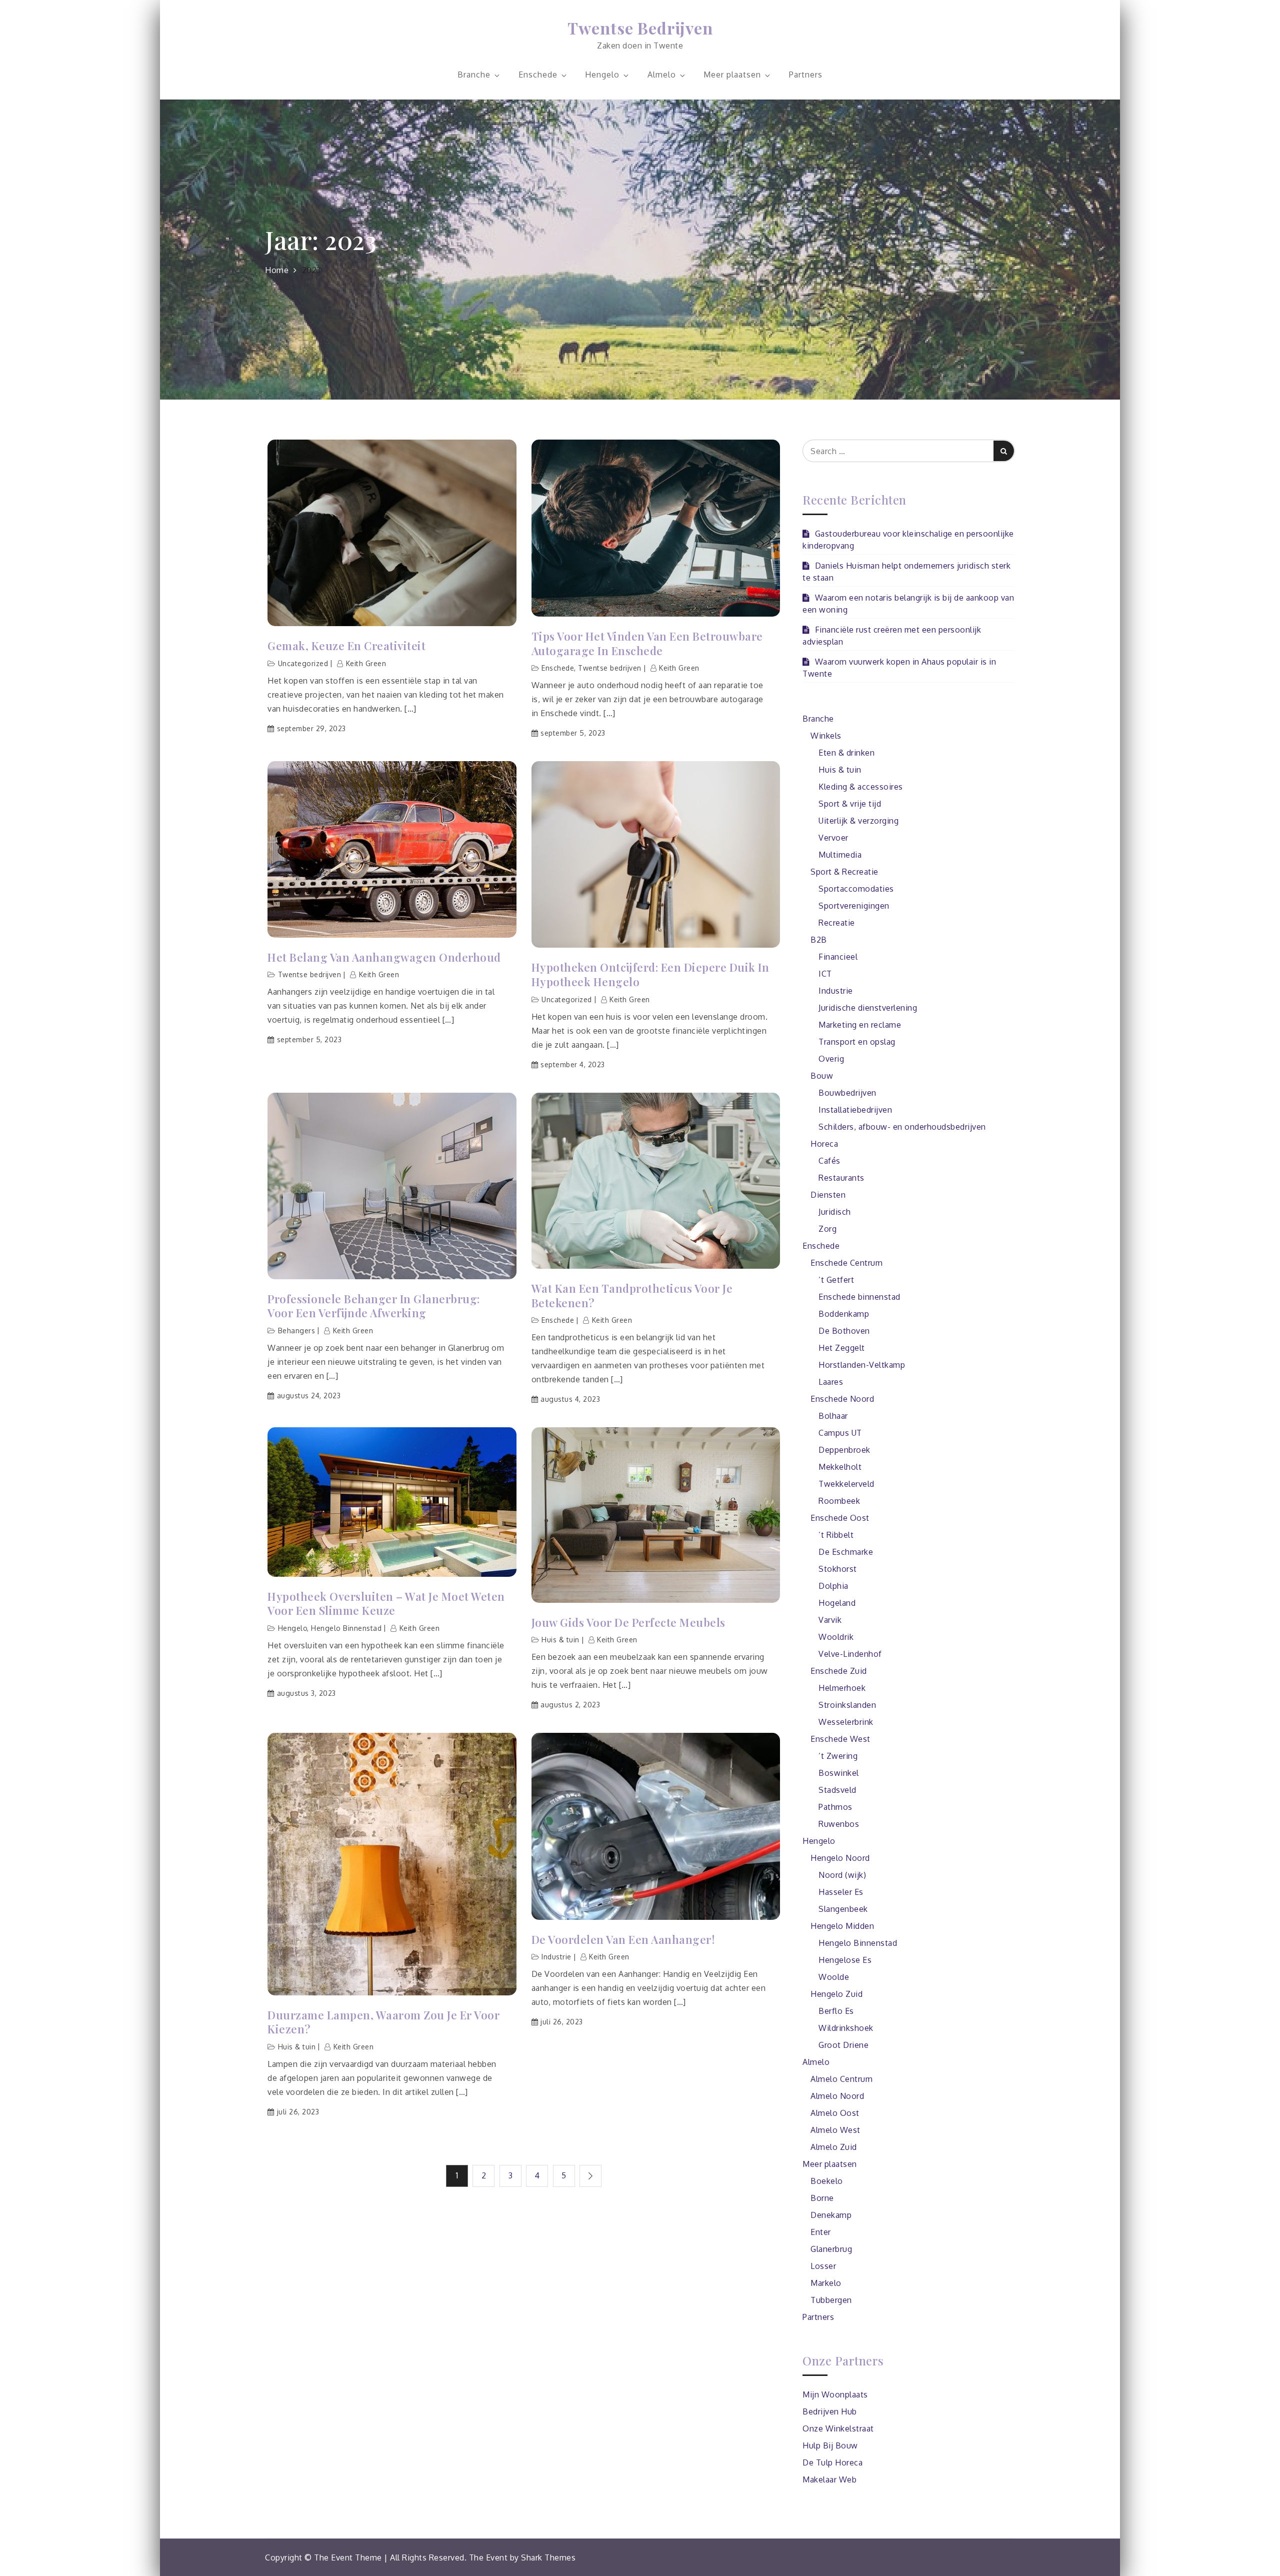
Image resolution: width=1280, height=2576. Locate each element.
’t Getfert (836, 1280)
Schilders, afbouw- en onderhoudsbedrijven (902, 1127)
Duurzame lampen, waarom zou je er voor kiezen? (383, 2022)
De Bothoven (844, 1331)
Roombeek (839, 1501)
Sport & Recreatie (844, 872)
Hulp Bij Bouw (830, 2445)
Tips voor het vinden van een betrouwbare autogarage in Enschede (647, 643)
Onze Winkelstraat (838, 2428)
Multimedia (840, 855)
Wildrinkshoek (846, 2028)
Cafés (829, 1161)
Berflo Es (836, 2011)
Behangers (297, 1331)
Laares (831, 1382)
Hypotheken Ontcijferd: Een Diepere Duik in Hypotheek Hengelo (650, 974)
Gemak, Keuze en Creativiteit (348, 646)
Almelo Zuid (834, 2147)
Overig (831, 1059)
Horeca (824, 1144)
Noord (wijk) (842, 1875)
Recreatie (837, 923)
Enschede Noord (842, 1399)
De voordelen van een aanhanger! (623, 1940)
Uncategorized (303, 663)
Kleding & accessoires (861, 787)
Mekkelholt (840, 1467)
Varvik (830, 1620)
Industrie (556, 1957)
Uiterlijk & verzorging (858, 821)
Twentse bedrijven (610, 668)
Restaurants (841, 1178)
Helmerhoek (842, 1688)
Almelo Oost (835, 2113)
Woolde (834, 1977)
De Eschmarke (846, 1552)
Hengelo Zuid (836, 1994)
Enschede (538, 75)
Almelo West (835, 2130)
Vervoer (833, 838)
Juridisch (835, 1212)
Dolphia (833, 1586)
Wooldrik (836, 1637)
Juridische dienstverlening (868, 1008)
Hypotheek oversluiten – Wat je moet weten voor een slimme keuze (386, 1604)
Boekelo (827, 2181)
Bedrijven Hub (830, 2411)
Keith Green (366, 663)
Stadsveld (837, 1790)
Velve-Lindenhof (850, 1654)
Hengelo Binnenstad (346, 1628)
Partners (806, 75)
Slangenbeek (843, 1909)
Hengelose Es (845, 1960)
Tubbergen (831, 2300)
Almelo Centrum (841, 2079)
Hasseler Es (841, 1892)
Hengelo (602, 75)
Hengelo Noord (840, 1858)
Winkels (826, 736)
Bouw (822, 1076)
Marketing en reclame (860, 1025)
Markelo (826, 2283)
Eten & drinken (846, 753)
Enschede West (840, 1739)
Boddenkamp (844, 1314)
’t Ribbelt (836, 1535)
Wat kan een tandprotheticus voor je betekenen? (632, 1296)
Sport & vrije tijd (850, 804)
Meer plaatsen (732, 75)
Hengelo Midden (842, 1926)
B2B (819, 940)
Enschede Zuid (839, 1671)
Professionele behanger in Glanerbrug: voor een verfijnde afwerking (374, 1306)
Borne (822, 2198)
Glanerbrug (831, 2249)
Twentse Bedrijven (640, 28)
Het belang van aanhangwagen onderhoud (384, 957)
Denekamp (831, 2215)
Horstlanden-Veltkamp (862, 1365)
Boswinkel (839, 1773)
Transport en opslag (857, 1042)
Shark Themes (548, 2557)
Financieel (838, 957)
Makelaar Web (829, 2479)
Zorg (827, 1229)
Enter (821, 2232)
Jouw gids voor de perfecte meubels (628, 1623)
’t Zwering (838, 1756)
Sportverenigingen (854, 906)
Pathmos (835, 1807)
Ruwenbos (839, 1824)
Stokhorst (838, 1569)
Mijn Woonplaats (835, 2394)
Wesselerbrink (846, 1722)
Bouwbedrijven (847, 1093)
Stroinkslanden (847, 1705)
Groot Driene (843, 2045)
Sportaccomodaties (856, 889)
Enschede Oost (840, 1518)
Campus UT (840, 1433)
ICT (825, 974)
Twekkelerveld (846, 1484)
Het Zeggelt (842, 1348)
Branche (474, 75)
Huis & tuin (560, 1640)
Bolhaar (833, 1416)
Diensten (828, 1195)
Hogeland (837, 1603)
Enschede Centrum (846, 1263)
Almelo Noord (837, 2096)
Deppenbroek (844, 1450)
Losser (823, 2266)
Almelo (662, 75)
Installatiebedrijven (855, 1110)
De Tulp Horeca (832, 2462)
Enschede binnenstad (859, 1297)
